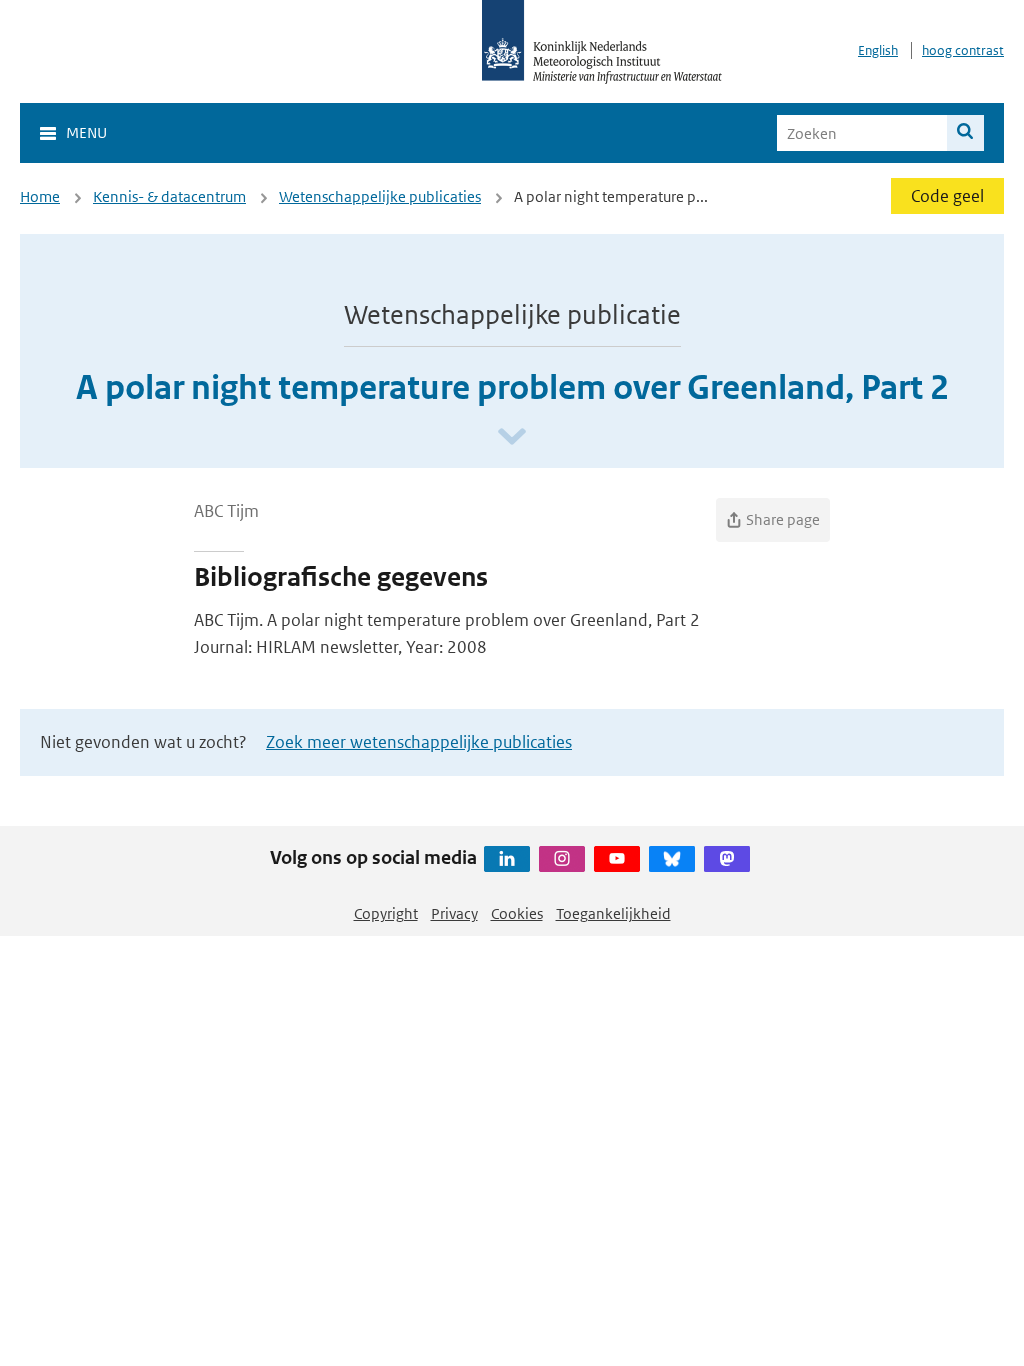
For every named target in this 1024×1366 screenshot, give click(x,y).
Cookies (517, 913)
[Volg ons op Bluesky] (672, 859)
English (878, 50)
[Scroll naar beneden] (512, 437)
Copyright (386, 913)
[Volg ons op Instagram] (562, 859)
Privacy (454, 913)
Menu (86, 132)
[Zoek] (965, 133)
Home (40, 196)
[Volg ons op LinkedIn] (507, 859)
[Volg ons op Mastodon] (727, 859)
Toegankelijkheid (613, 913)
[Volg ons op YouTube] (617, 859)
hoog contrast (963, 50)
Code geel (947, 196)
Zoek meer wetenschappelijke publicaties (419, 742)
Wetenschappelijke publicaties (380, 196)
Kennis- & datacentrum (169, 196)
